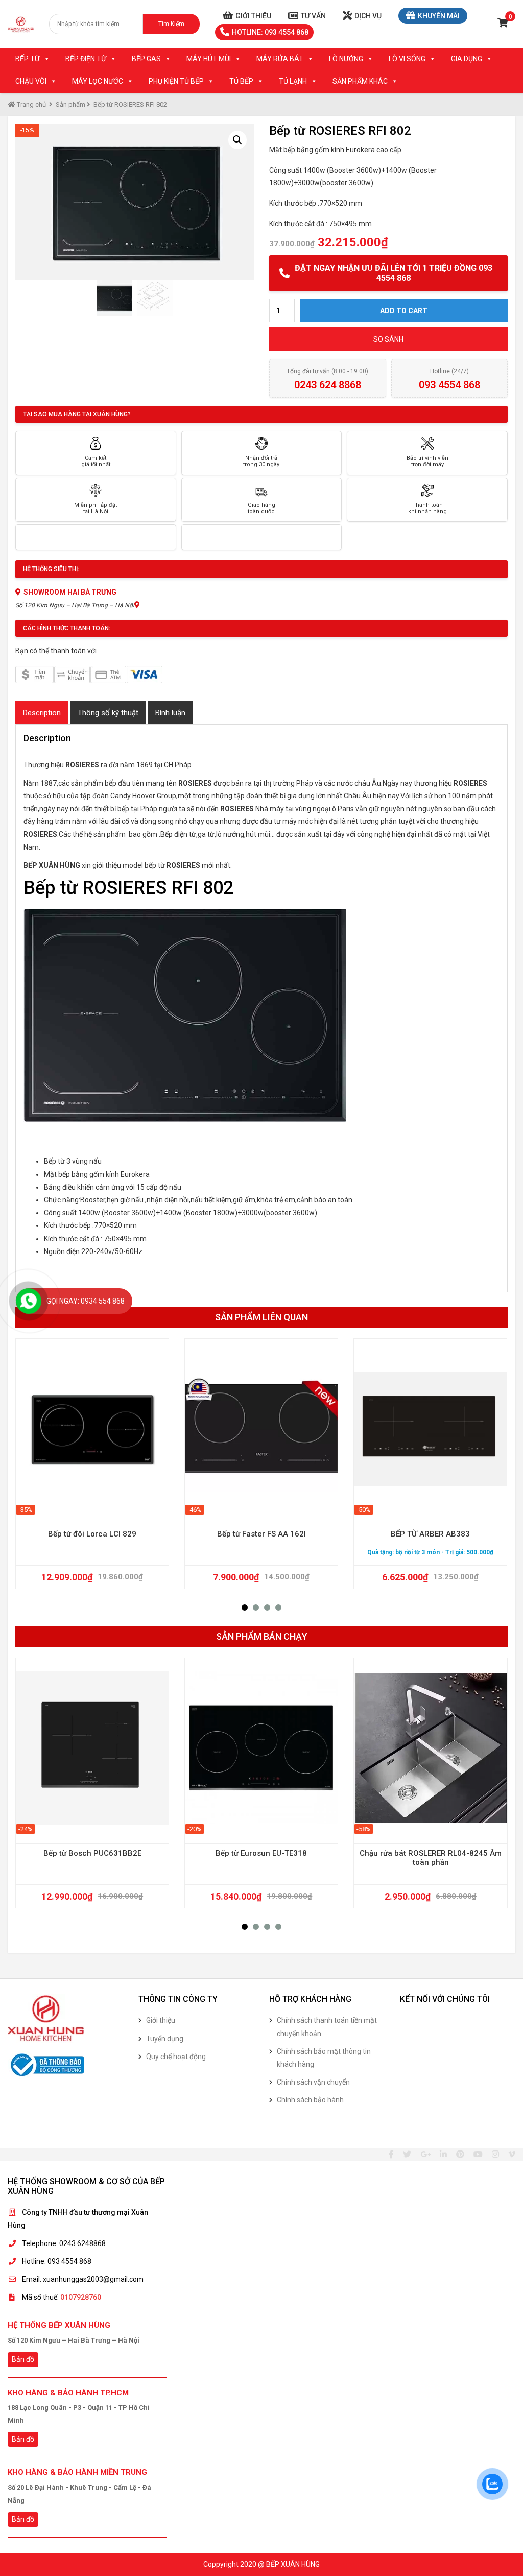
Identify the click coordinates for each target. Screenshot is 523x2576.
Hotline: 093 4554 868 (270, 32)
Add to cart (404, 311)
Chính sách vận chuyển (313, 2082)
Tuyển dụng (165, 2039)
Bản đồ (23, 2359)
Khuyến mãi (439, 16)
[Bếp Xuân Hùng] (21, 24)
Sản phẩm (70, 104)
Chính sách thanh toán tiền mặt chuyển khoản (327, 2027)
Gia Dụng (467, 59)
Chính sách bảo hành (310, 2100)
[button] (245, 1608)
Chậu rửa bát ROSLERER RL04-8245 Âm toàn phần (431, 1858)
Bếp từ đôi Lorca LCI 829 (92, 1534)
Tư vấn (313, 16)
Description (42, 713)
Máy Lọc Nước (98, 81)
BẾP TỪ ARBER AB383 (430, 1534)
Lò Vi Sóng (407, 59)
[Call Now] (29, 1301)
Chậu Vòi (31, 81)
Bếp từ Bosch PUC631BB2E (92, 1853)
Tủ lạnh (293, 81)
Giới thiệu (253, 16)
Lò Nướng (346, 59)
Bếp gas (146, 59)
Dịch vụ (368, 16)
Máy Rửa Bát (280, 59)
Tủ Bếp (241, 81)
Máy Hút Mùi (209, 59)
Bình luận (170, 713)
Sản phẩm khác (360, 81)
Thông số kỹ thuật (108, 713)
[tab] (42, 713)
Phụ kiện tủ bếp (176, 81)
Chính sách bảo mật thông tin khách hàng (324, 2058)
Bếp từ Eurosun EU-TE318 (261, 1853)
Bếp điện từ (86, 59)
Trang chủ (31, 104)
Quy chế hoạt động (176, 2057)
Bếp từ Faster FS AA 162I (261, 1534)
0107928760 (81, 2297)
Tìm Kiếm (171, 24)
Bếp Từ (28, 59)
